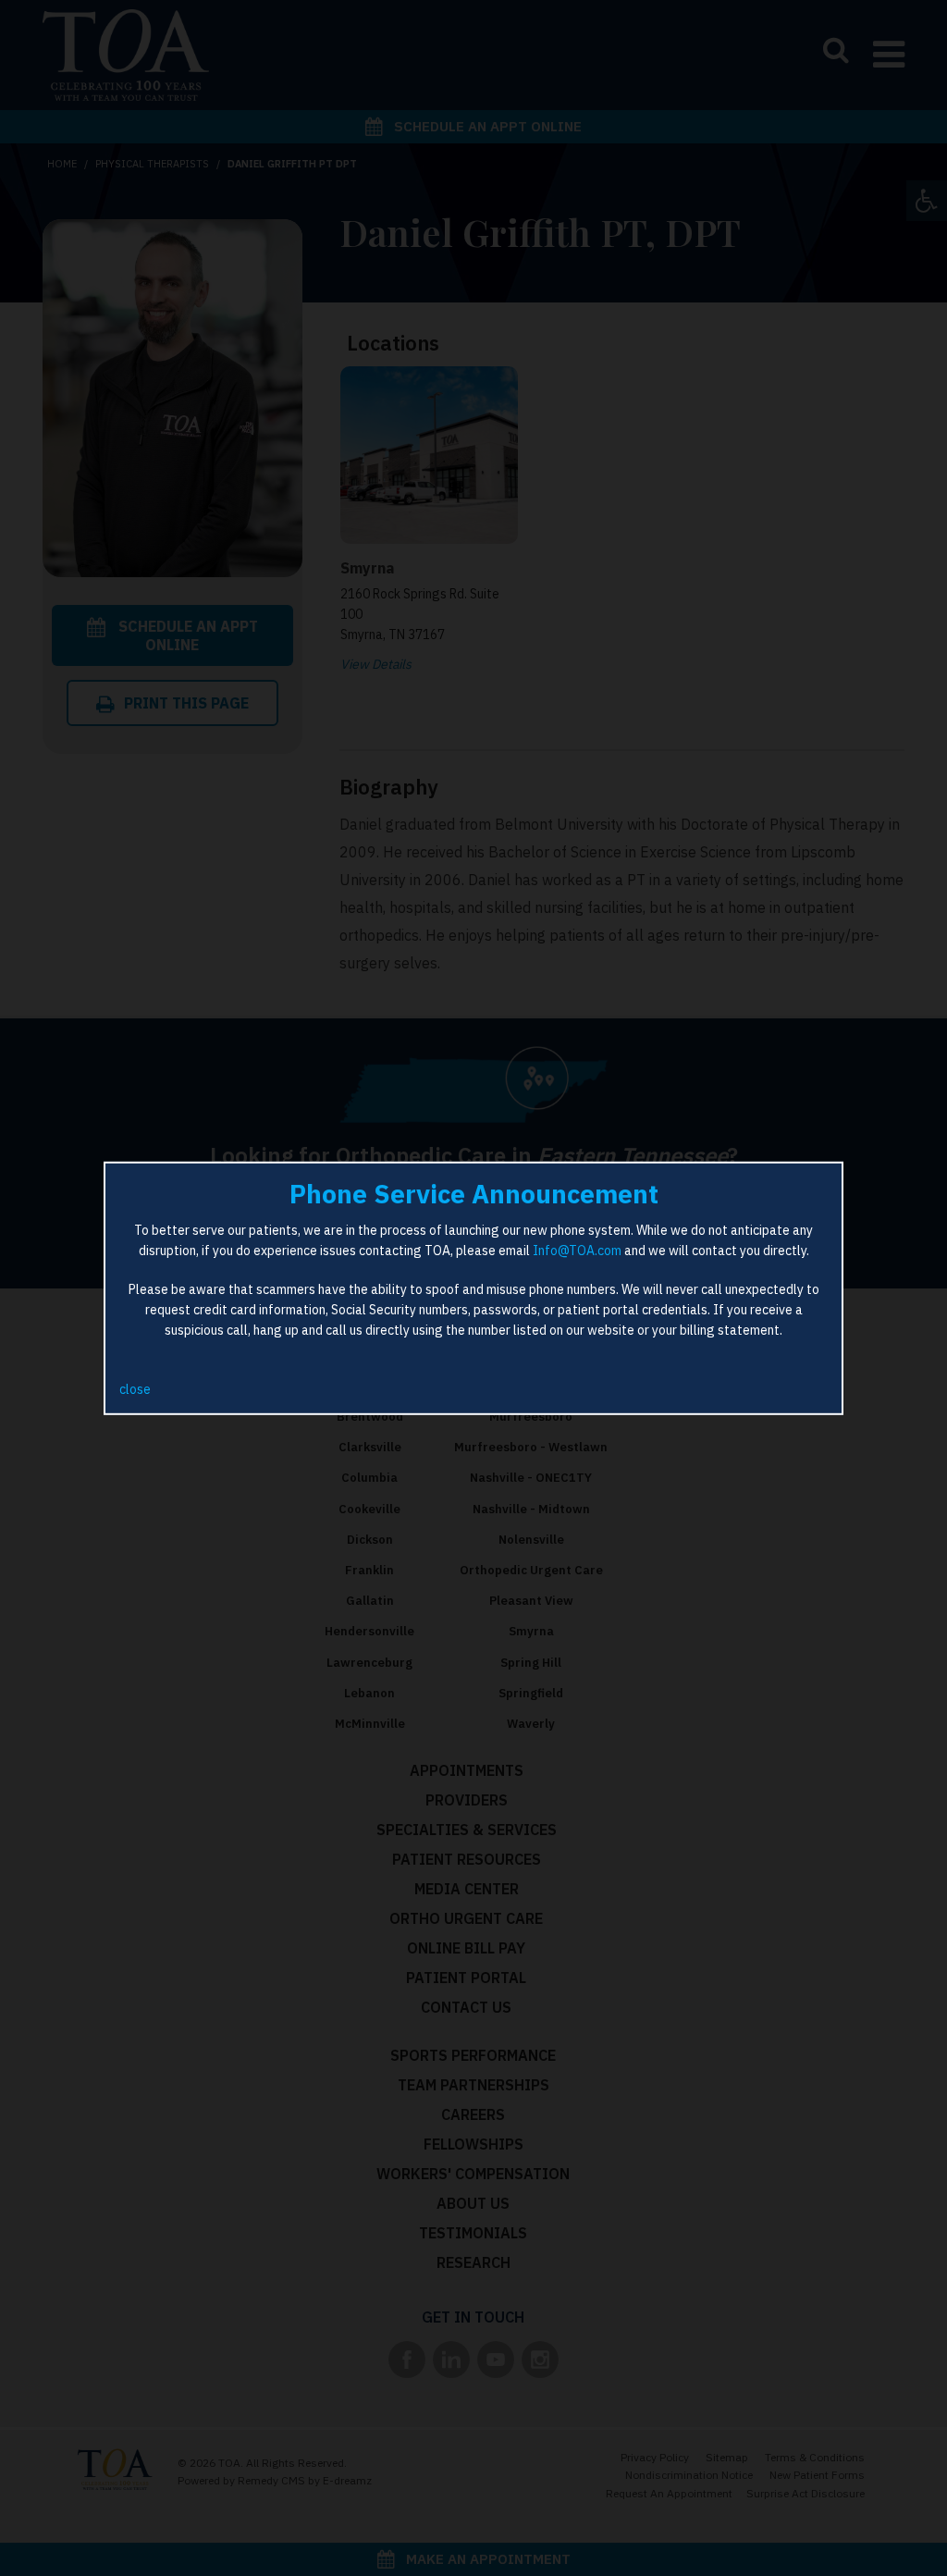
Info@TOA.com (577, 1251)
